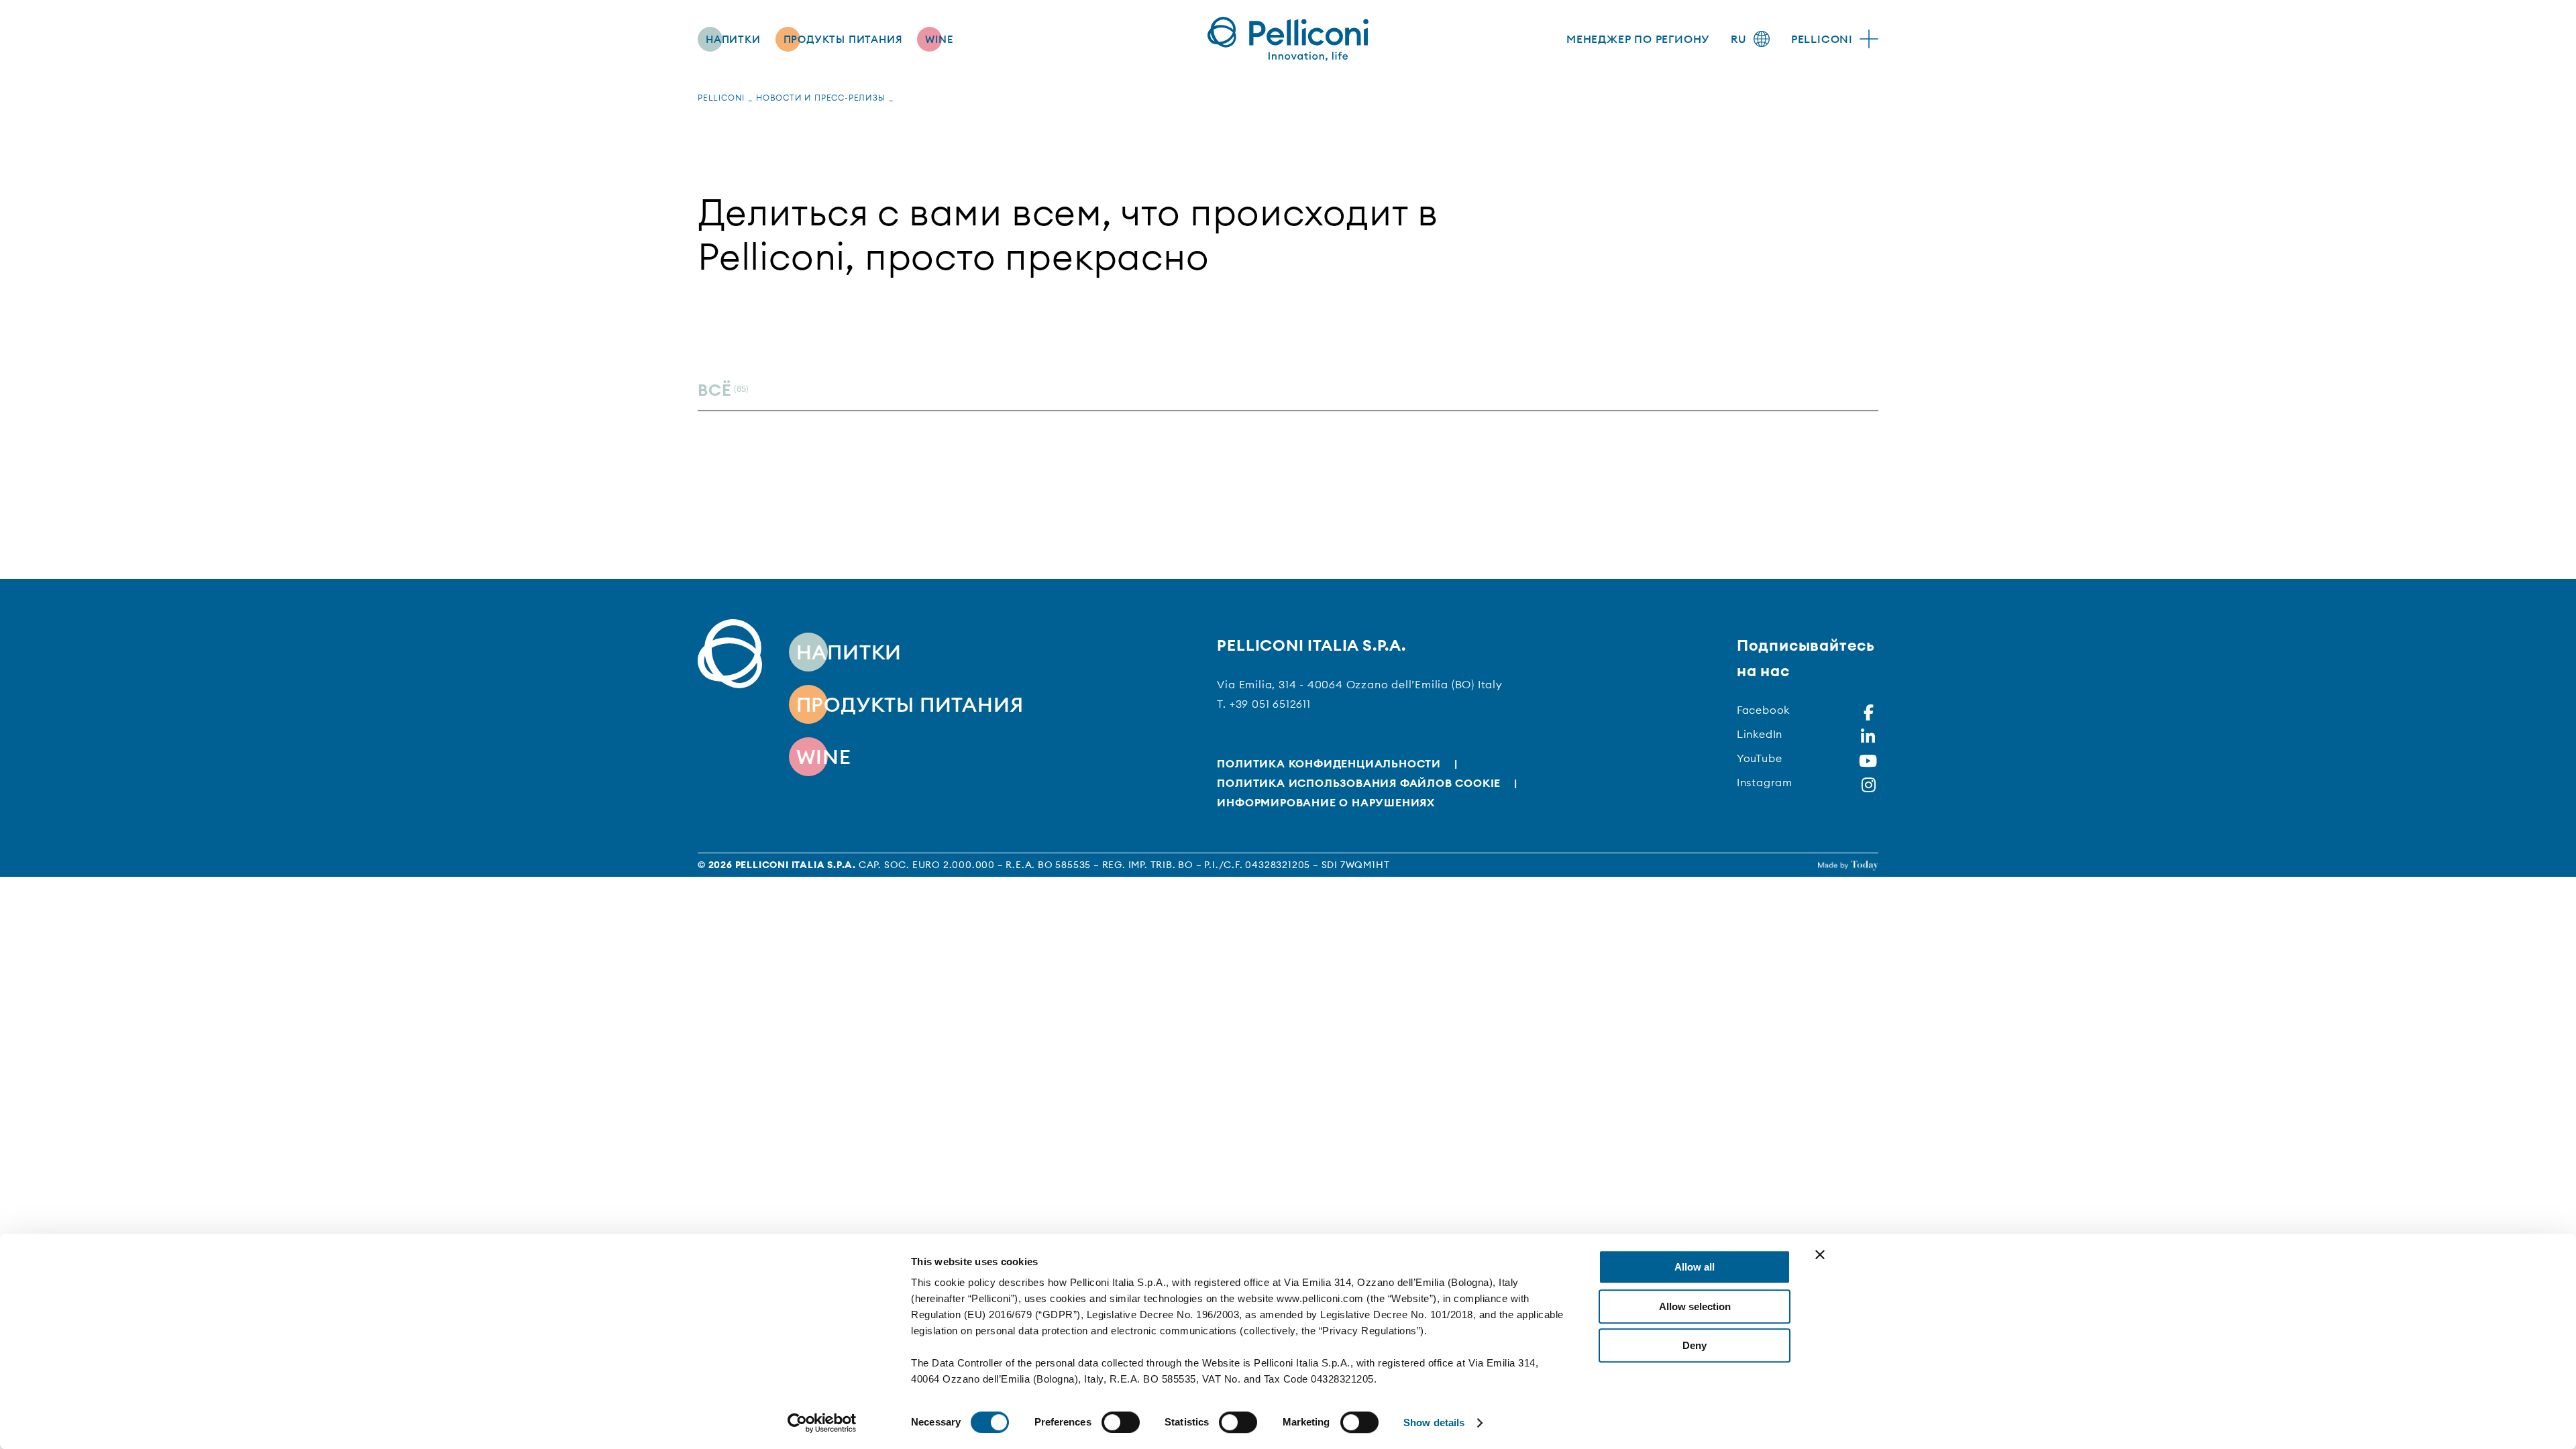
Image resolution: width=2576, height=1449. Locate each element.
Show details (1434, 1423)
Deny (1695, 1345)
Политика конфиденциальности (1329, 763)
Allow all (1695, 1267)
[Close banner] (1820, 1254)
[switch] (1121, 1422)
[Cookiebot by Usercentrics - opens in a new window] (822, 1423)
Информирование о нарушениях (1326, 802)
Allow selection (1695, 1306)
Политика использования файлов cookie (1359, 783)
